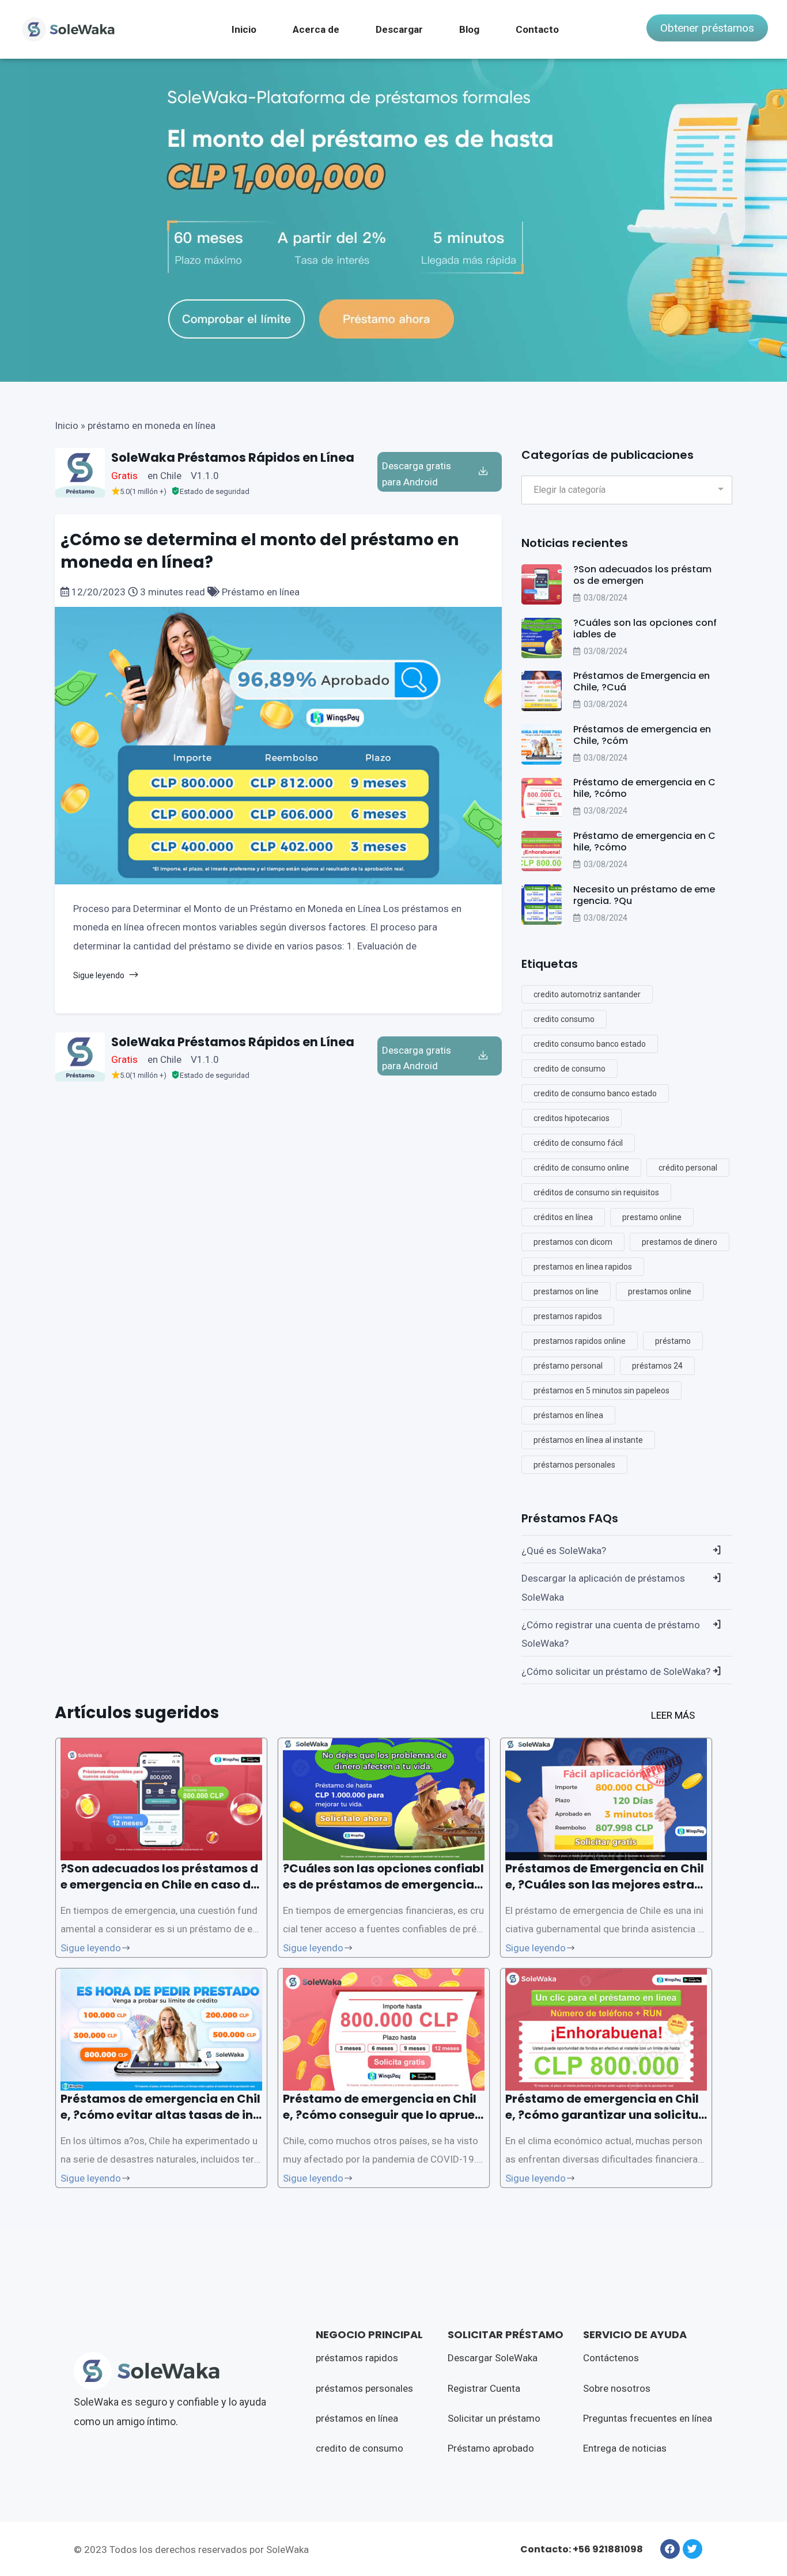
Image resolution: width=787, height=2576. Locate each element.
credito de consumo (570, 1069)
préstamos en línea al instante (588, 1440)
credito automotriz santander (587, 994)
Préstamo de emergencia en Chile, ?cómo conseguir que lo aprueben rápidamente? (383, 2115)
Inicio (244, 29)
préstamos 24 (657, 1366)
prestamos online (660, 1291)
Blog (469, 29)
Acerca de (316, 29)
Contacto (537, 29)
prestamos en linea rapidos (583, 1267)
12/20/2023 (99, 592)
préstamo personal (568, 1366)
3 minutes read (173, 592)
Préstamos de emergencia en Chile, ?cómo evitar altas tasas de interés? (160, 2115)
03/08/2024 (606, 598)
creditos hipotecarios (572, 1118)
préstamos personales (574, 1465)
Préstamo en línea (260, 592)
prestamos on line (566, 1291)
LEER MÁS (673, 1715)
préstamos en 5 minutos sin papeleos (601, 1390)
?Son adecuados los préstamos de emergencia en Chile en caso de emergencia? (159, 1884)
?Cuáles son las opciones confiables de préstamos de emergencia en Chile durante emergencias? (383, 1884)
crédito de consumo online (581, 1168)
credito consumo (564, 1019)
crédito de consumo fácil (578, 1143)
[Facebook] (670, 2549)
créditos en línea (563, 1217)
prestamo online (652, 1217)
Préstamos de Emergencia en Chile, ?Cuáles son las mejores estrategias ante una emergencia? (606, 1884)
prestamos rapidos (568, 1316)
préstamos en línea (568, 1415)
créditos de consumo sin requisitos (596, 1192)
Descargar (399, 29)
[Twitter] (693, 2549)
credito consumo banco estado (590, 1044)
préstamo (673, 1341)
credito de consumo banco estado (595, 1093)
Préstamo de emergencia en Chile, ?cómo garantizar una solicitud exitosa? (606, 2115)
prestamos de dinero (680, 1242)
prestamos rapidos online (580, 1341)
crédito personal (688, 1168)
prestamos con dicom (573, 1242)
